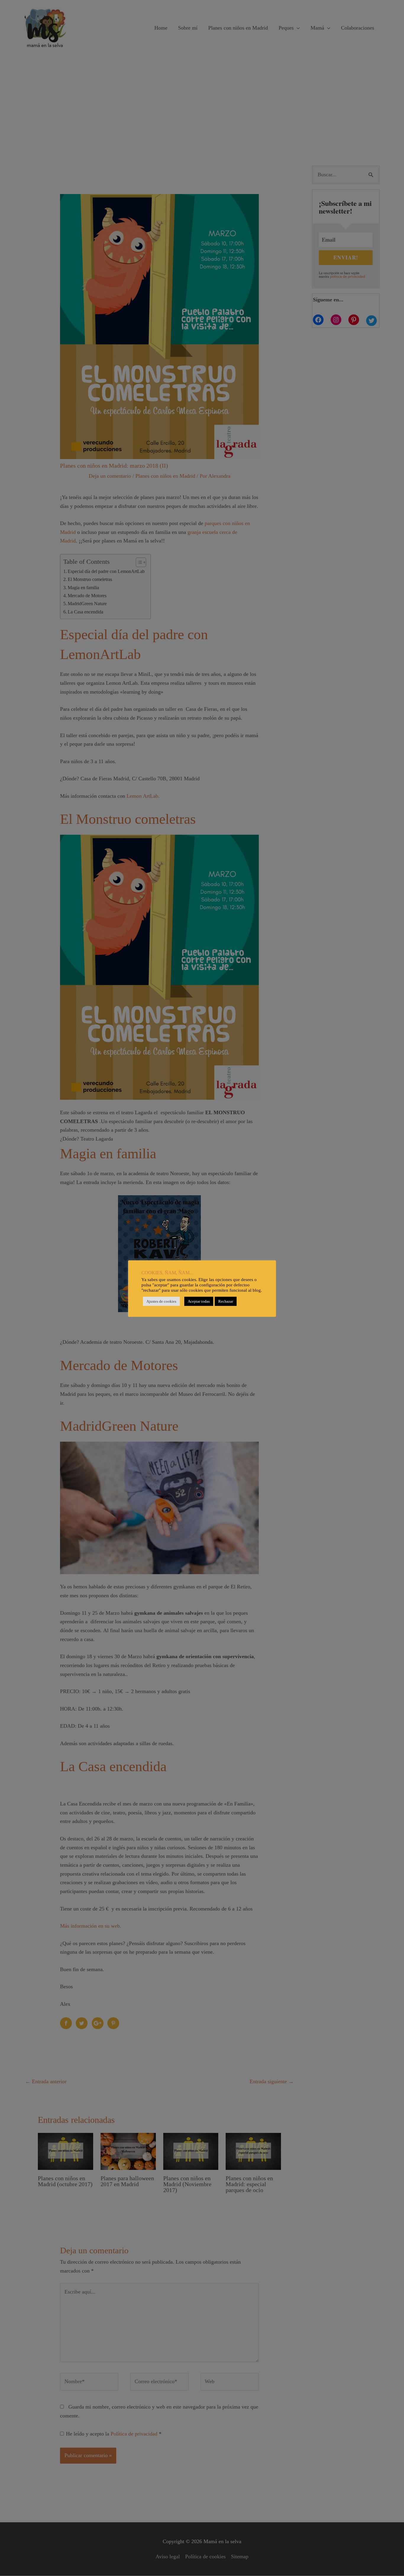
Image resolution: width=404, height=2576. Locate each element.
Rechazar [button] (226, 1301)
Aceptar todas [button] (199, 1301)
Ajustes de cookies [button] (161, 1301)
